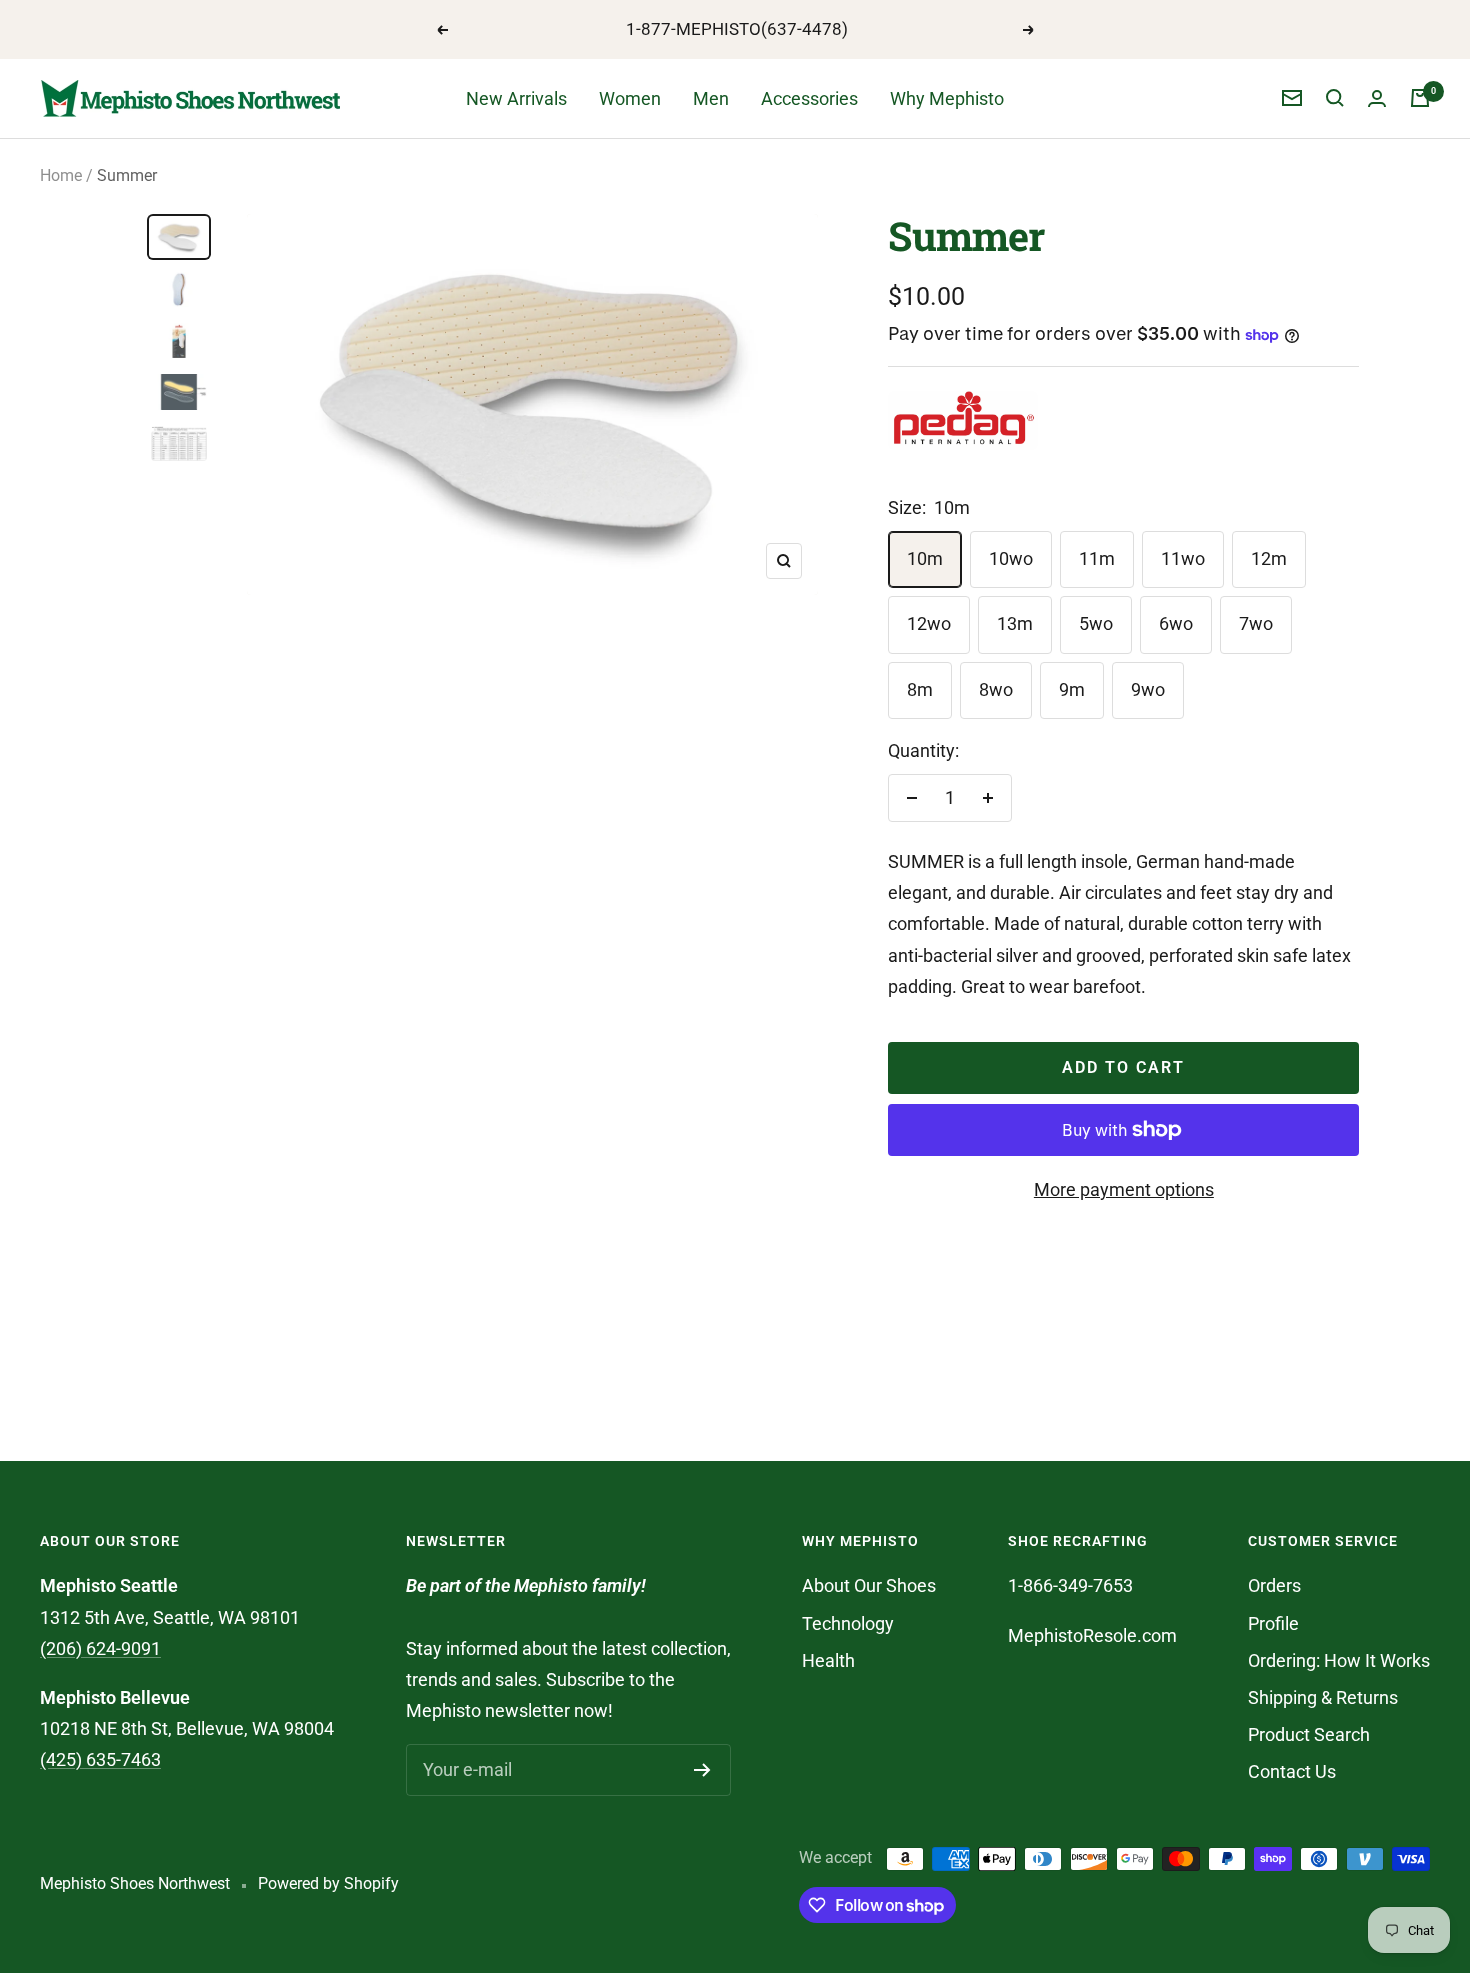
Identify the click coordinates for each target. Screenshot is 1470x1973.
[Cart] (1420, 98)
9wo (1148, 689)
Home (61, 175)
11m (1097, 558)
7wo (1256, 623)
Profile (1273, 1623)
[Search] (1335, 98)
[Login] (1377, 98)
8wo (996, 689)
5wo (1096, 623)
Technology (848, 1623)
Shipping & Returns (1323, 1697)
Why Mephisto (947, 98)
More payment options (1124, 1189)
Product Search (1309, 1734)
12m (1269, 558)
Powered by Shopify (328, 1883)
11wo (1183, 558)
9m (1072, 689)
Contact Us (1292, 1771)
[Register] (702, 1770)
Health (828, 1660)
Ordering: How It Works (1339, 1660)
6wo (1176, 623)
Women (630, 98)
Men (711, 98)
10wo (1011, 558)
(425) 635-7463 (100, 1759)
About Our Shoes (869, 1585)
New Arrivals (516, 98)
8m (920, 689)
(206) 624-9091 (100, 1648)
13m (1015, 623)
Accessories (809, 98)
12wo (929, 623)
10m (925, 558)
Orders (1274, 1585)
